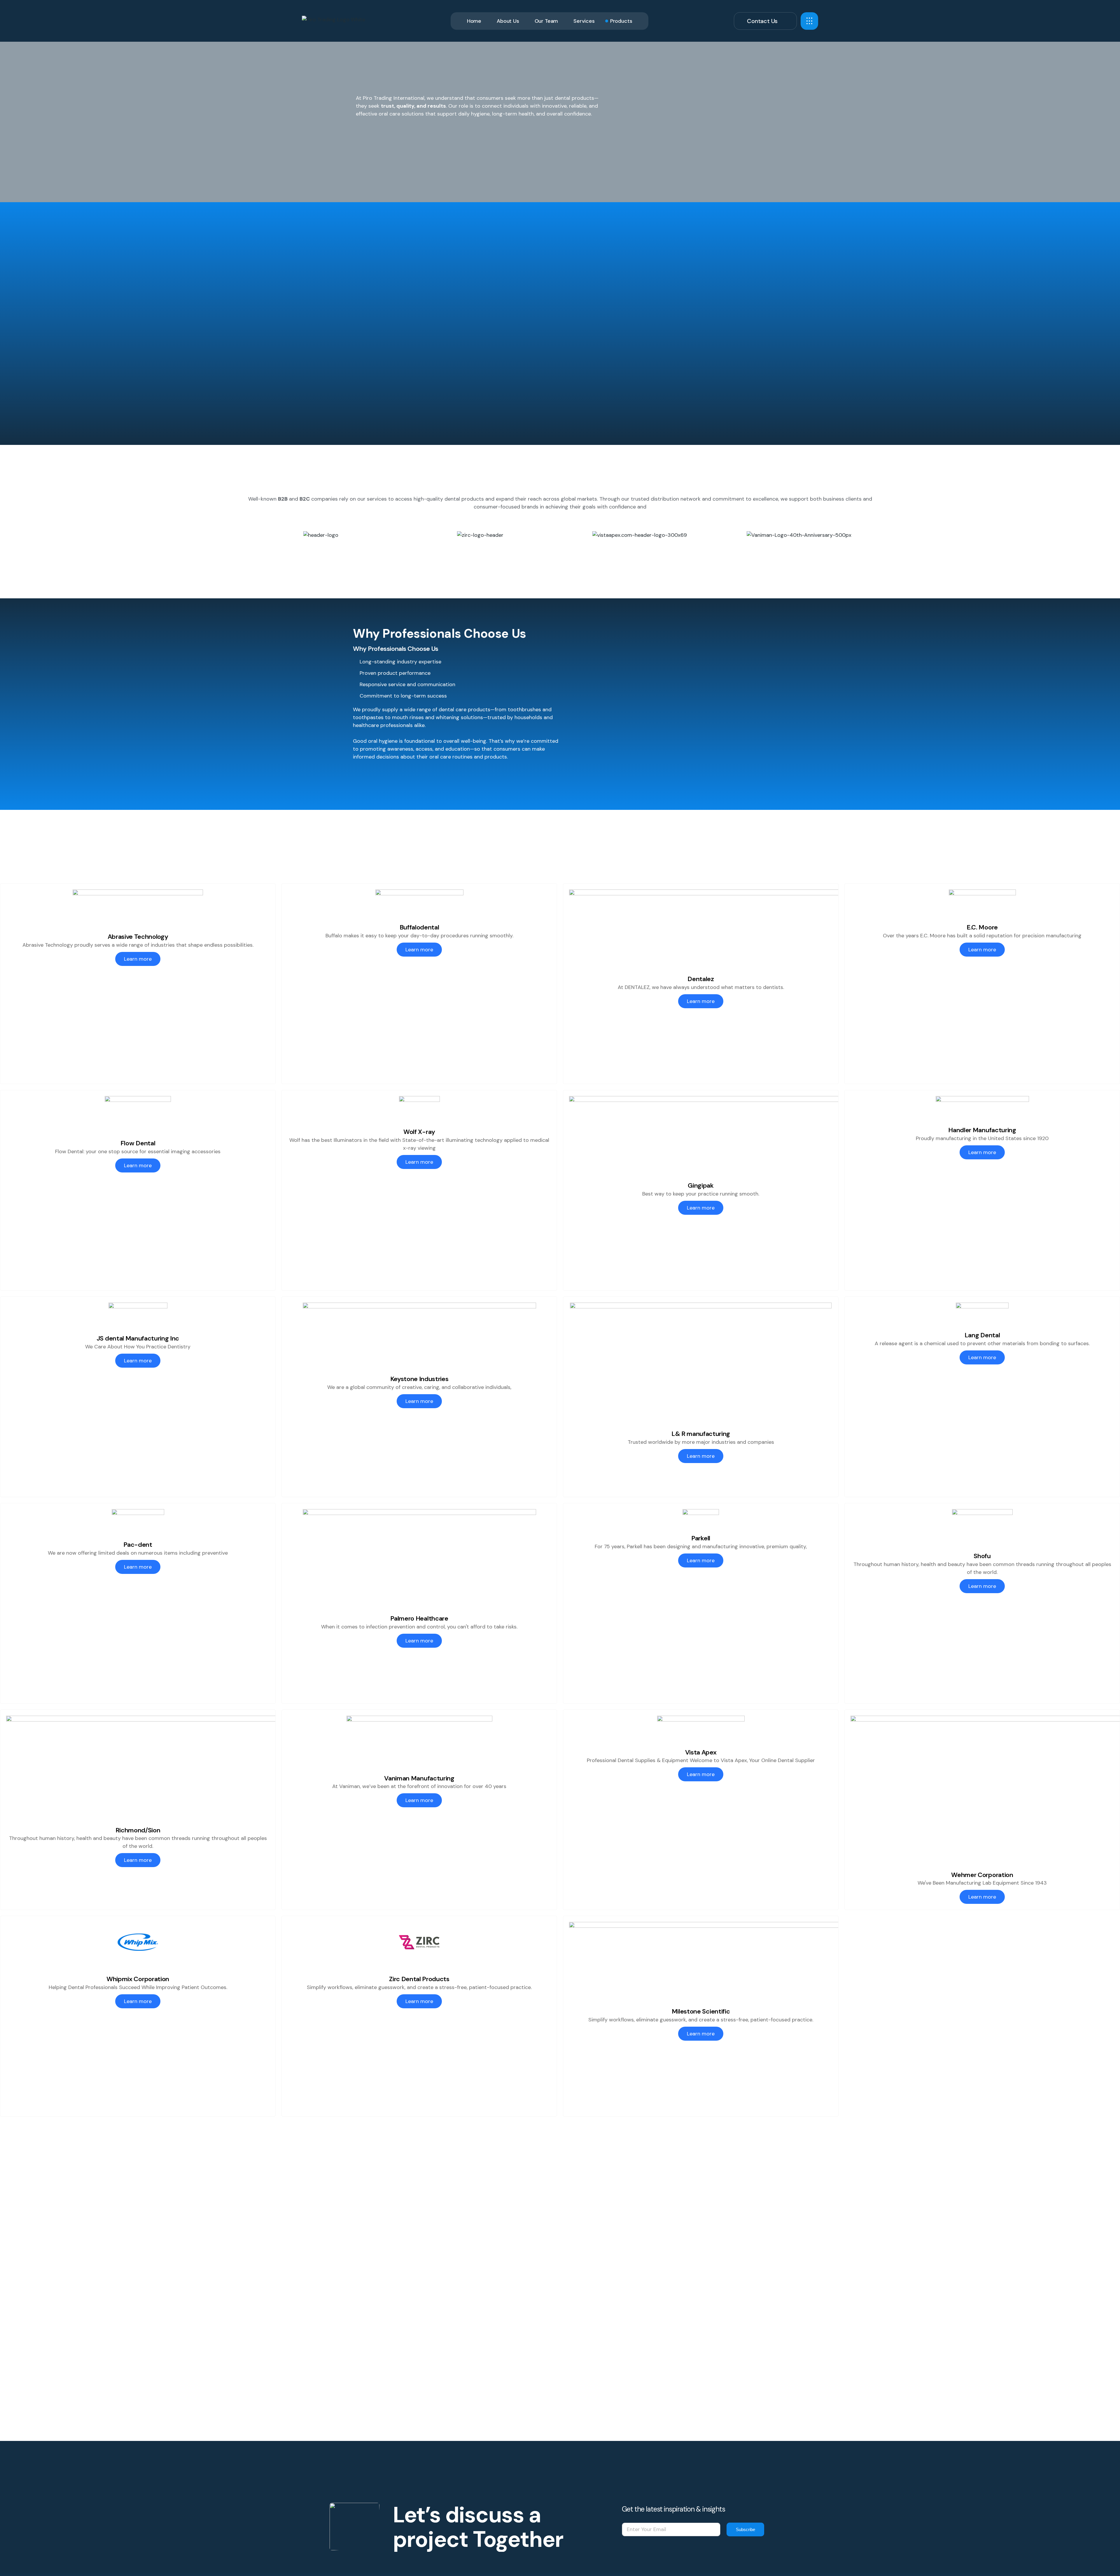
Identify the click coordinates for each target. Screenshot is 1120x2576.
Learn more (138, 959)
